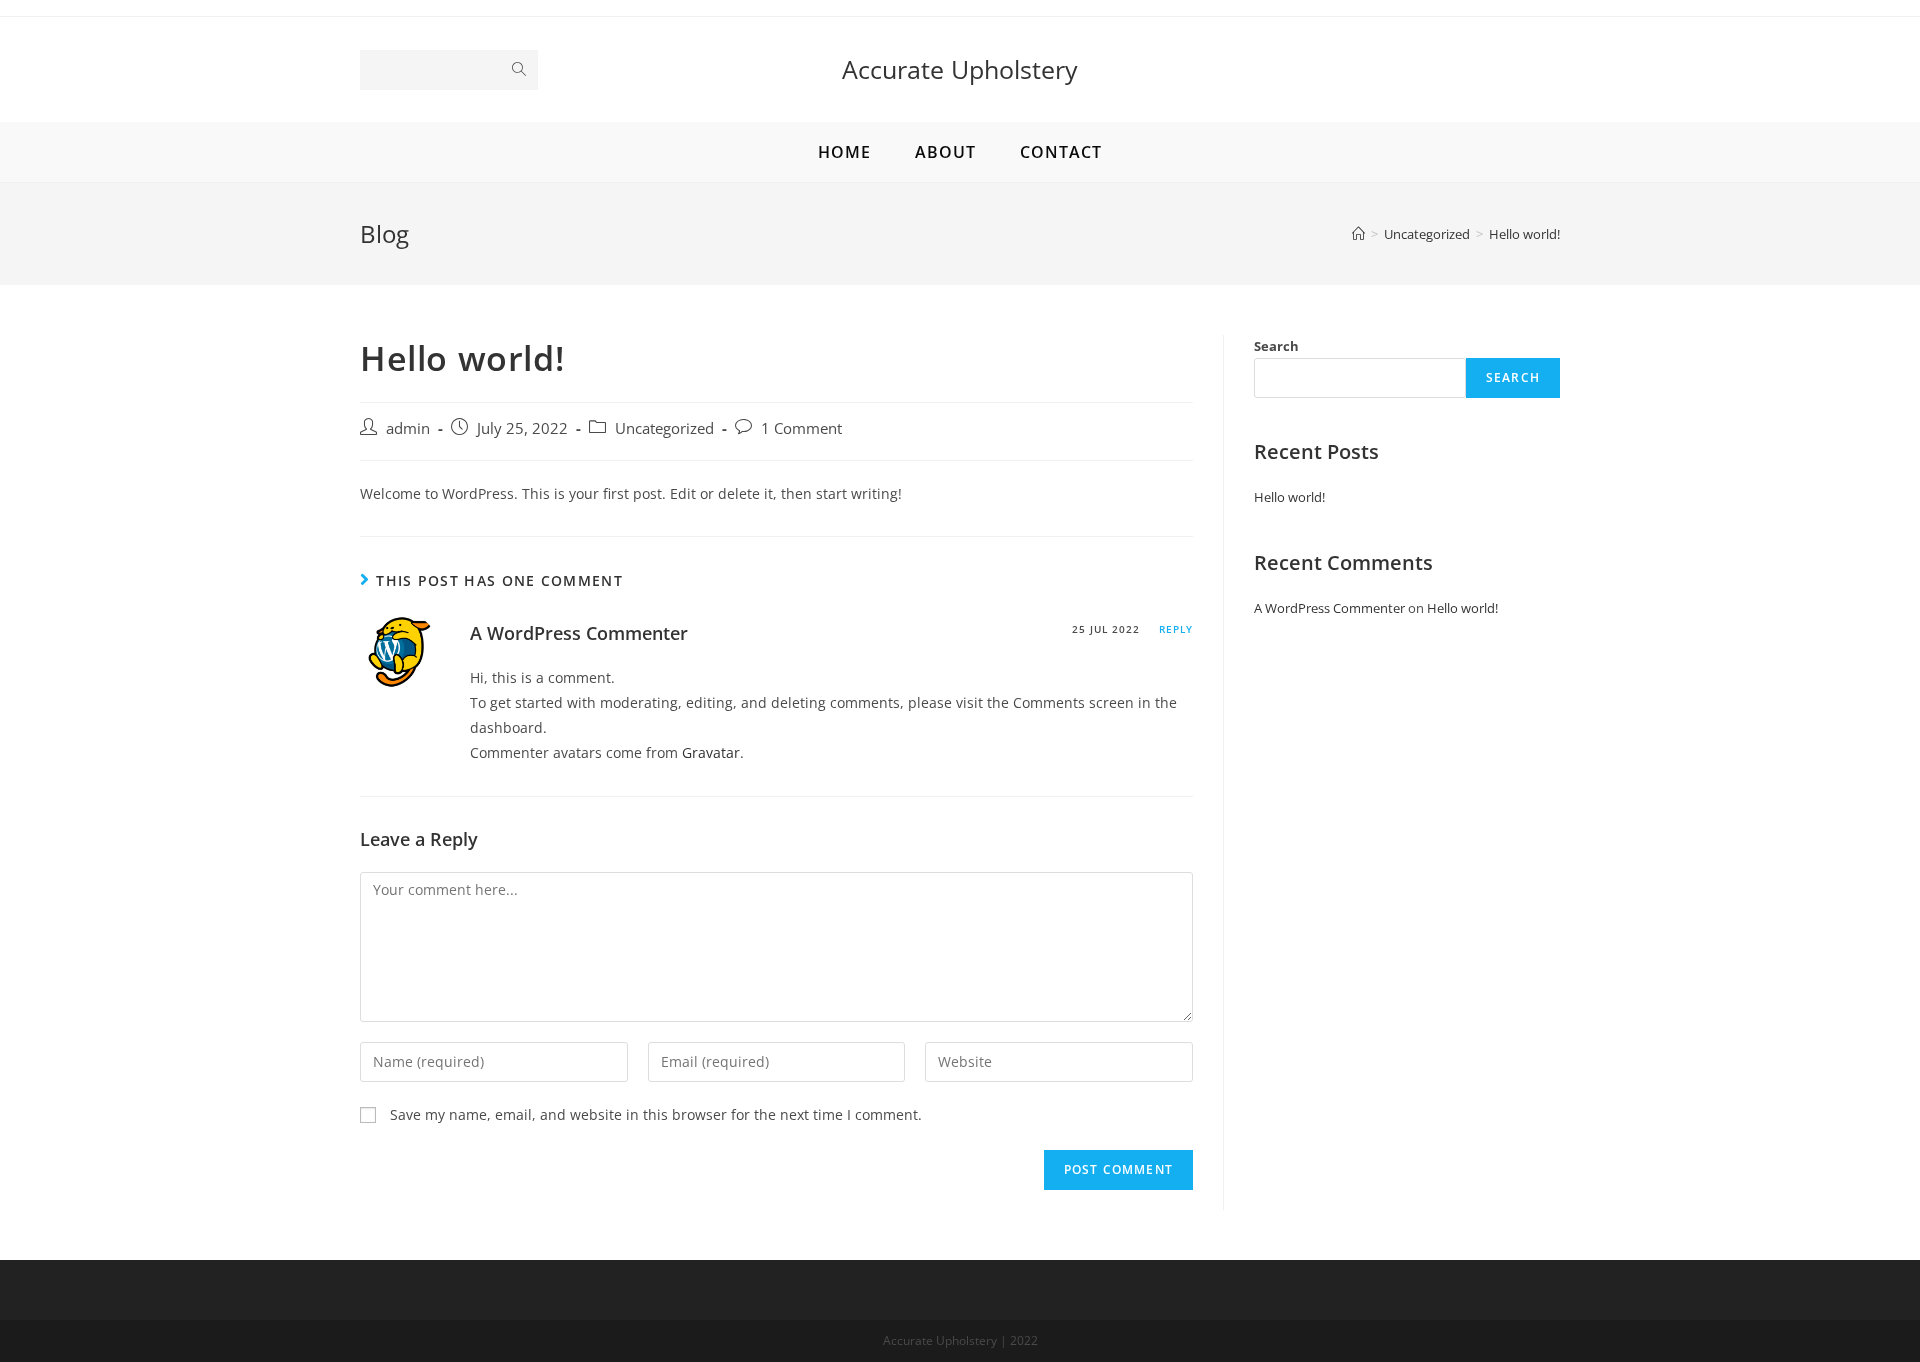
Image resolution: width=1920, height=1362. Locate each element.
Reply (1176, 629)
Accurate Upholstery (960, 69)
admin (408, 428)
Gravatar (711, 752)
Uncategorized (664, 428)
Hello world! (1289, 497)
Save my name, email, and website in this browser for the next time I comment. (656, 1114)
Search (1276, 346)
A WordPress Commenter (579, 633)
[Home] (1358, 234)
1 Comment (801, 428)
